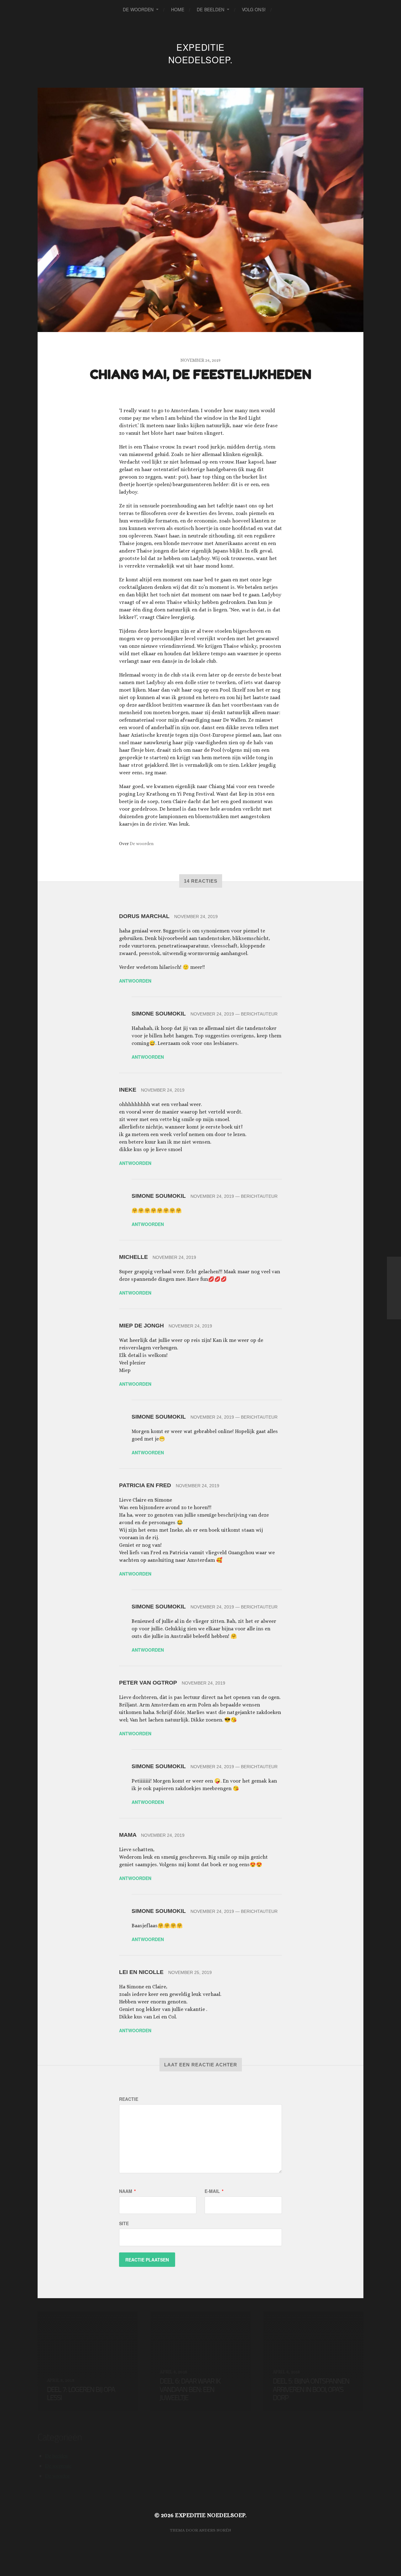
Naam (127, 2191)
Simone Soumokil (159, 1014)
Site (124, 2223)
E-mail (214, 2191)
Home (178, 9)
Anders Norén (215, 2530)
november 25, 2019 (190, 1972)
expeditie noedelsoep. (200, 53)
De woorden (138, 9)
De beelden (211, 9)
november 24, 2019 (196, 917)
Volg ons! (254, 9)
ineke (128, 1090)
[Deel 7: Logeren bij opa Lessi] (394, 1288)
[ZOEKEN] (281, 10)
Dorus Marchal (144, 916)
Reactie (129, 2099)
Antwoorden (135, 981)
